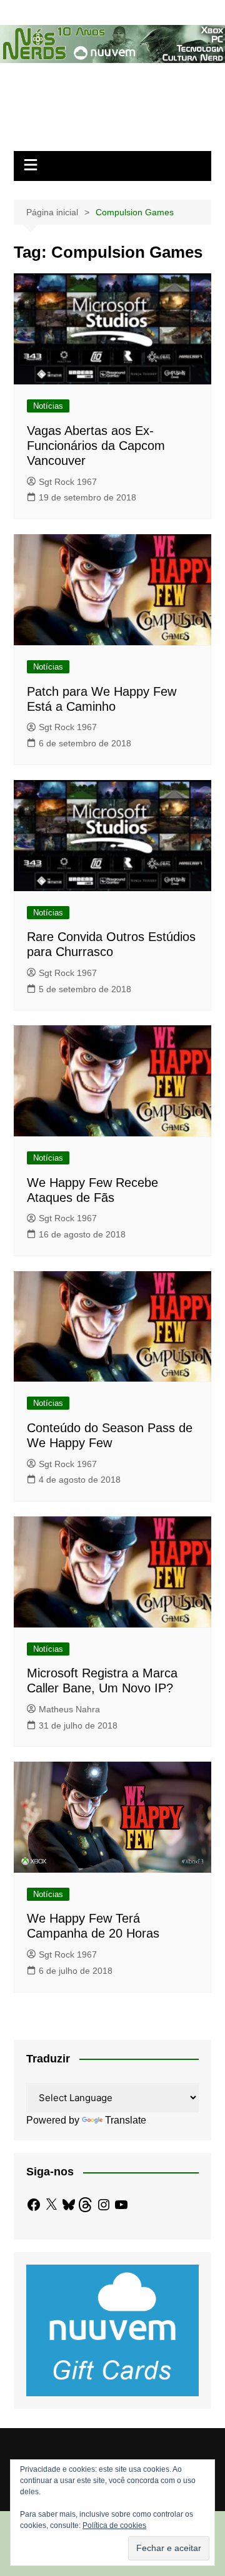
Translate (126, 2120)
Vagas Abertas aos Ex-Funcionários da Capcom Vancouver (96, 446)
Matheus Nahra (69, 1709)
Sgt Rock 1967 (68, 482)
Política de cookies (114, 2525)
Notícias (48, 406)
